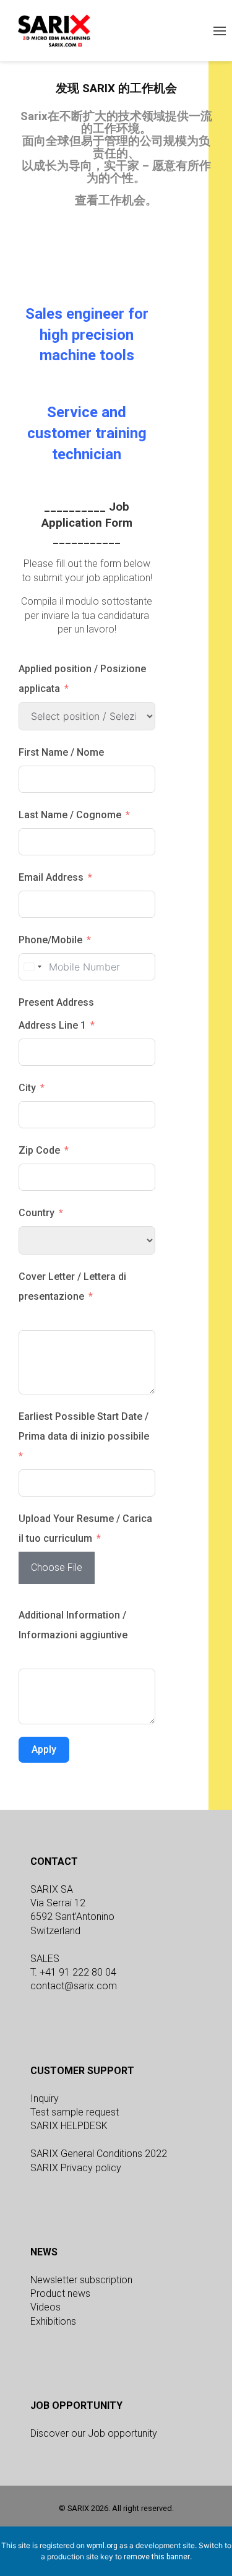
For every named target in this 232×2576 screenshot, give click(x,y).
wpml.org (102, 2546)
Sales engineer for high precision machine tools (87, 335)
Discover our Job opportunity (94, 2433)
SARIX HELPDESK (69, 2126)
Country (37, 1213)
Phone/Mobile (50, 940)
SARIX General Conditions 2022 (99, 2154)
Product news (60, 2293)
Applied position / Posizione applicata (82, 679)
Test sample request (75, 2112)
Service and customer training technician (87, 433)
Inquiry (45, 2098)
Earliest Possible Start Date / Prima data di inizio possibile (84, 1426)
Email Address (51, 877)
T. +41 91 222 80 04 (73, 1972)
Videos (45, 2307)
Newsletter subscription (81, 2280)
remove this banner (157, 2557)
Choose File (57, 1567)
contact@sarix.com (74, 1986)
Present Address (56, 1002)
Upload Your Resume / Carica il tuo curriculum (85, 1528)
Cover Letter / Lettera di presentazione (72, 1286)
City (27, 1088)
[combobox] (32, 967)
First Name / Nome (61, 752)
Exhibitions (53, 2321)
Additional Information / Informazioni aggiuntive (73, 1625)
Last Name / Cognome (70, 815)
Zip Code (39, 1150)
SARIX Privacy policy (76, 2168)
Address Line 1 (52, 1025)
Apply (44, 1749)
